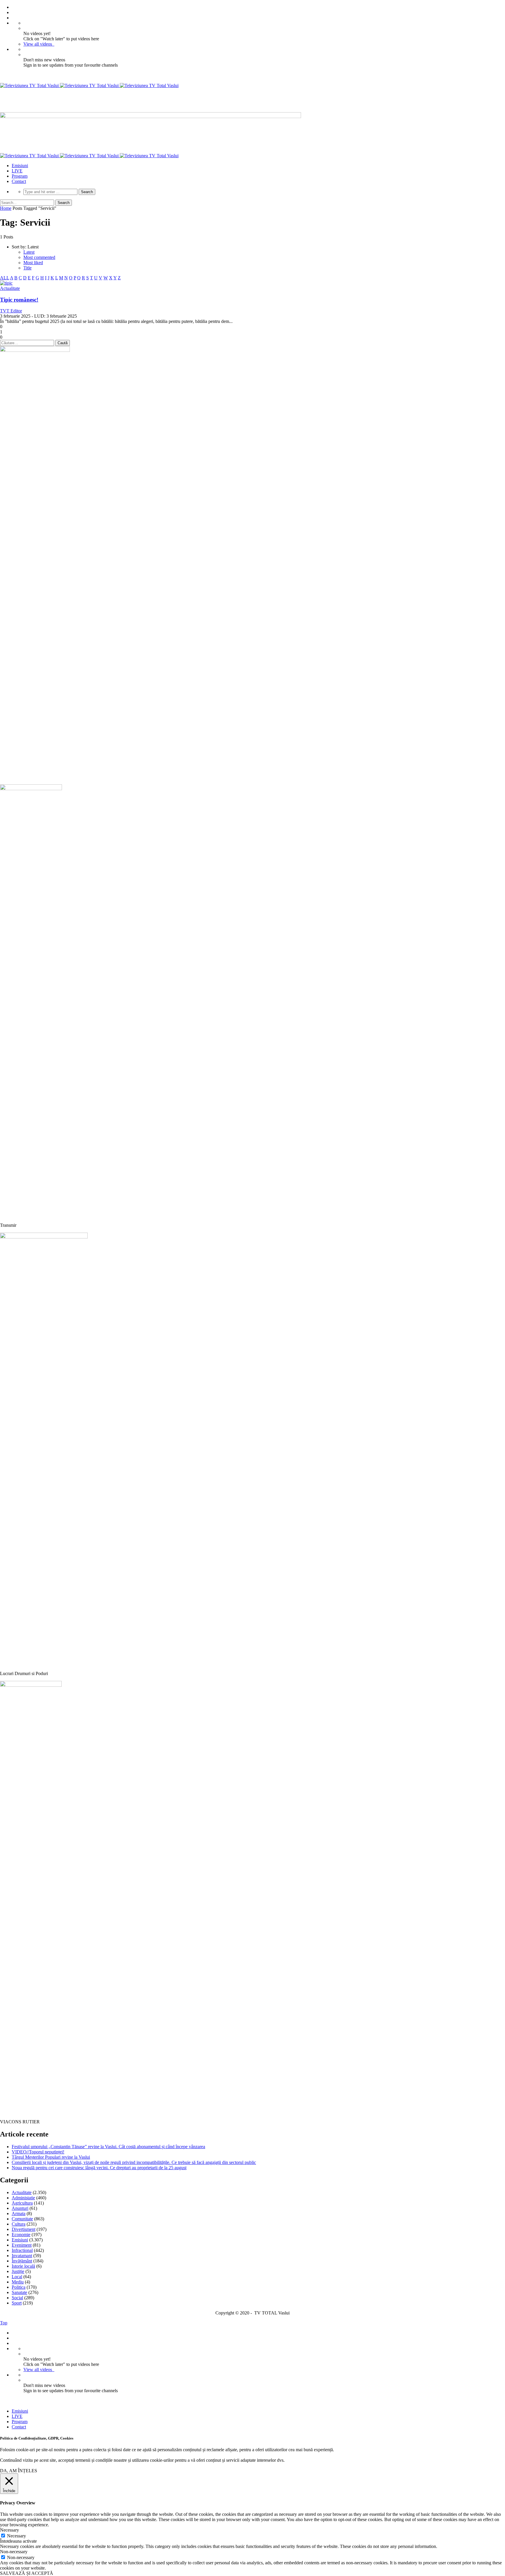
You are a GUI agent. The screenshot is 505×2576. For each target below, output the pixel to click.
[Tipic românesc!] (6, 283)
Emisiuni (20, 166)
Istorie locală (23, 2266)
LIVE (17, 171)
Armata (19, 2213)
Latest (29, 252)
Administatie (23, 2198)
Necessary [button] (9, 2530)
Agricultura (22, 2203)
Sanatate (19, 2292)
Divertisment (24, 2229)
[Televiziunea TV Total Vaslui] (89, 85)
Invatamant (22, 2256)
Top (4, 2323)
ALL (5, 278)
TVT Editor (11, 311)
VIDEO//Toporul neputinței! (38, 2152)
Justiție (18, 2271)
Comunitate (22, 2219)
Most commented (39, 257)
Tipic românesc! (19, 300)
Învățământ (22, 2261)
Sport (17, 2303)
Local (17, 2277)
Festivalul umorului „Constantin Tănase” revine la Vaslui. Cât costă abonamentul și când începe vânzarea (108, 2147)
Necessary (17, 2536)
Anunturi (20, 2208)
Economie (21, 2235)
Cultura (19, 2224)
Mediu (18, 2282)
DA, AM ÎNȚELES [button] (19, 2471)
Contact (19, 181)
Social (17, 2298)
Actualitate (10, 288)
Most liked (33, 263)
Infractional (22, 2250)
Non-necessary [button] (14, 2552)
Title (27, 268)
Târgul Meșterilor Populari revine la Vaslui (51, 2157)
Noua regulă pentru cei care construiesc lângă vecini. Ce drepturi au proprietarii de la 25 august (99, 2168)
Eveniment (22, 2245)
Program (20, 176)
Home (6, 208)
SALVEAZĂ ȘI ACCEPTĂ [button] (27, 2573)
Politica (19, 2287)
